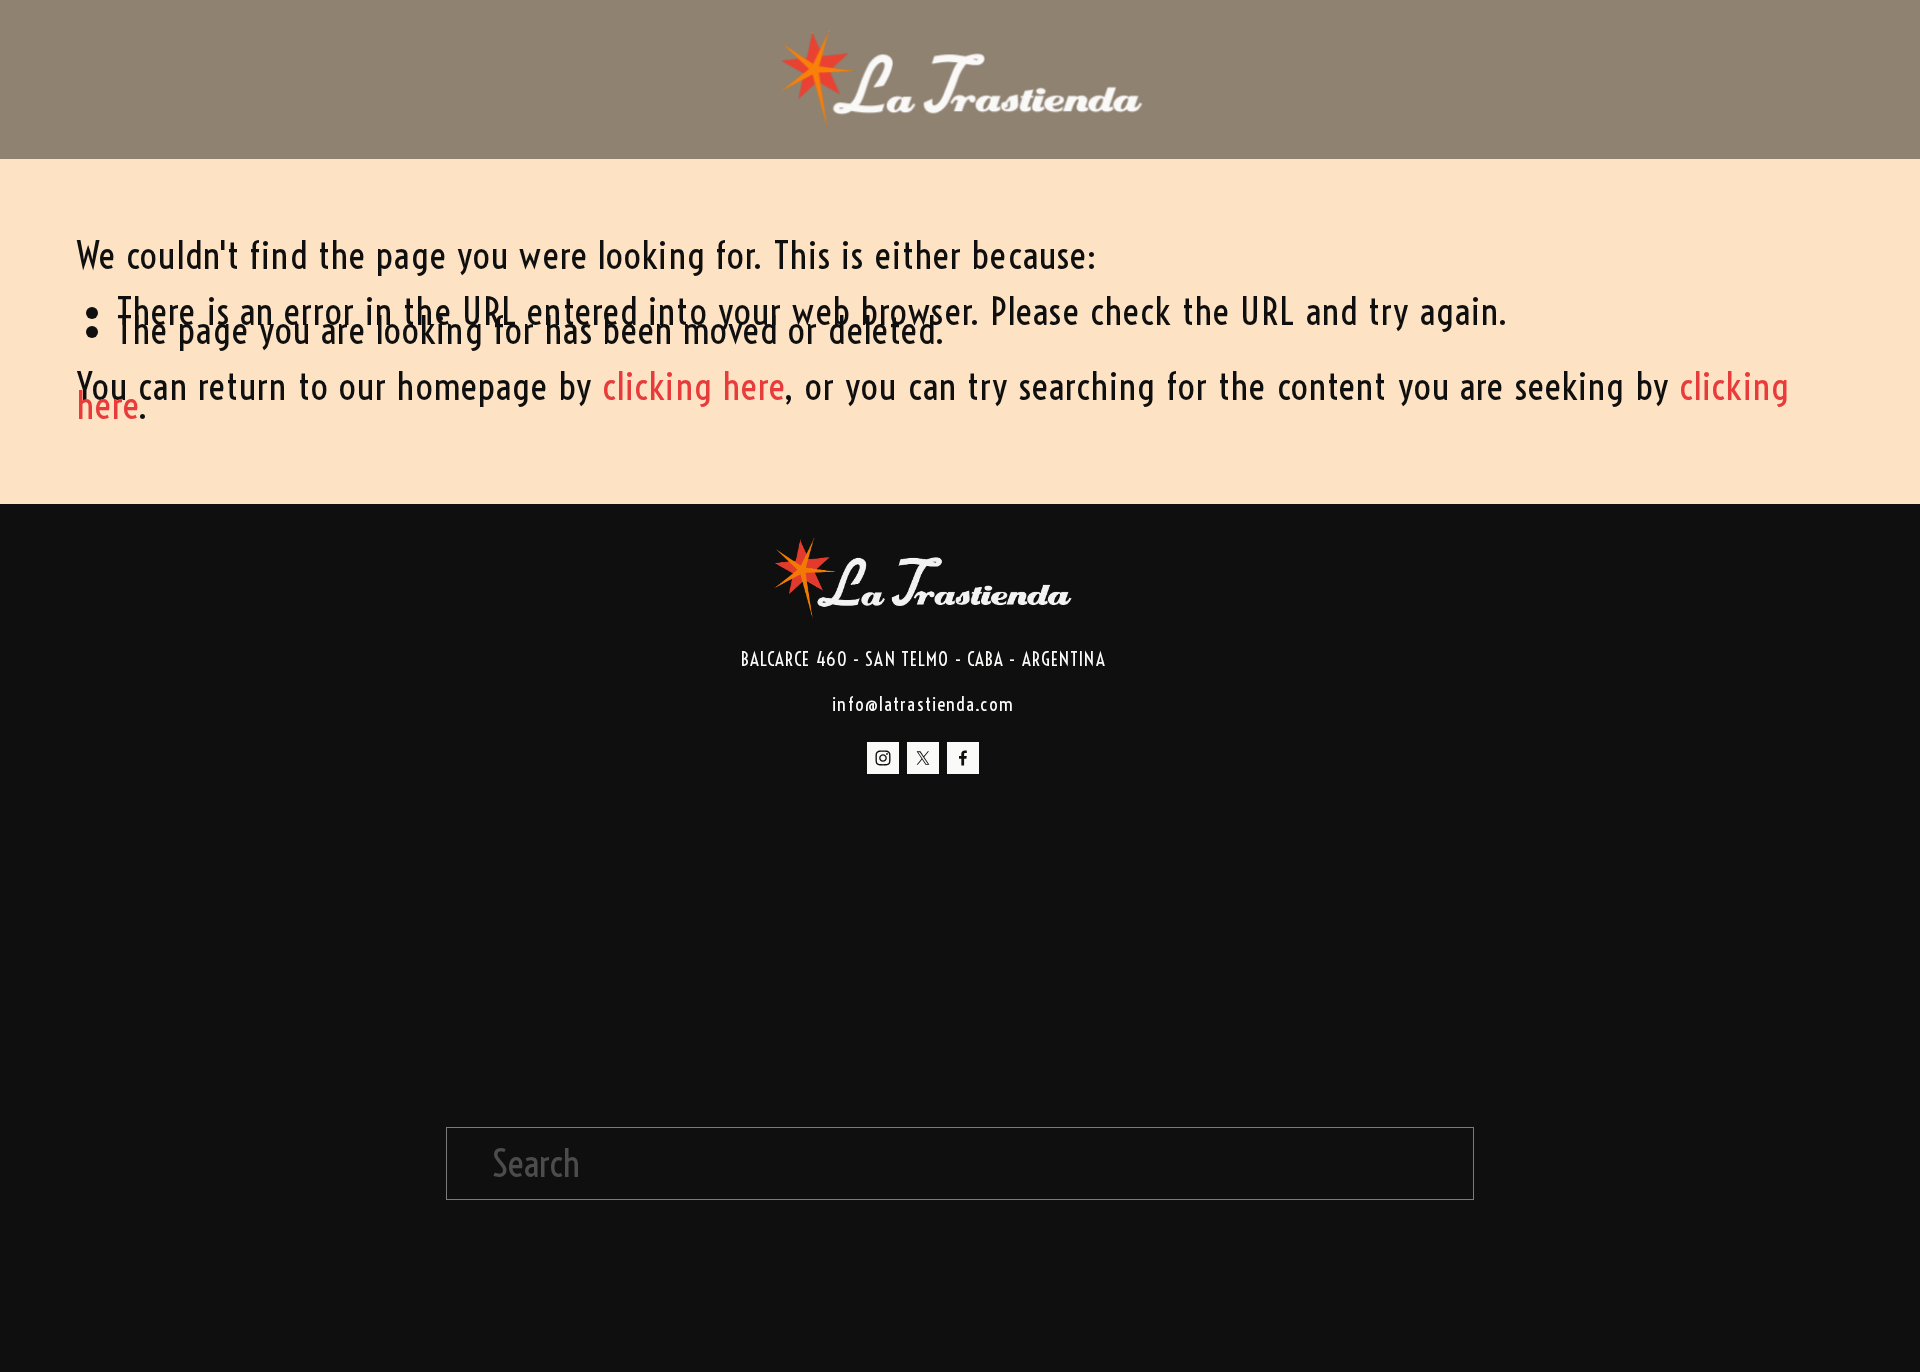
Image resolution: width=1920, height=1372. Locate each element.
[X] (923, 758)
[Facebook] (963, 758)
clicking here (693, 386)
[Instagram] (883, 758)
